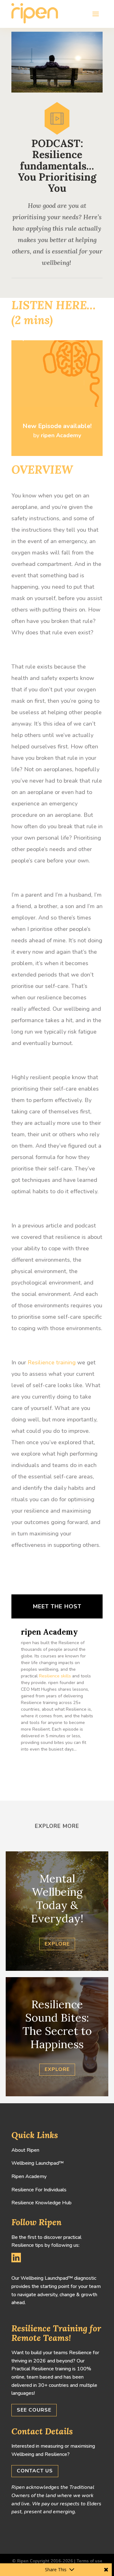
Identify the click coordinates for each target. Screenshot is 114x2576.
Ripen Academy (29, 2176)
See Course (34, 2410)
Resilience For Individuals (39, 2190)
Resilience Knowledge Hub (41, 2203)
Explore (57, 1944)
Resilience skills (55, 1676)
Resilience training (52, 1362)
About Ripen (25, 2150)
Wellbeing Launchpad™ (38, 2163)
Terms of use (89, 2561)
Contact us (35, 2471)
